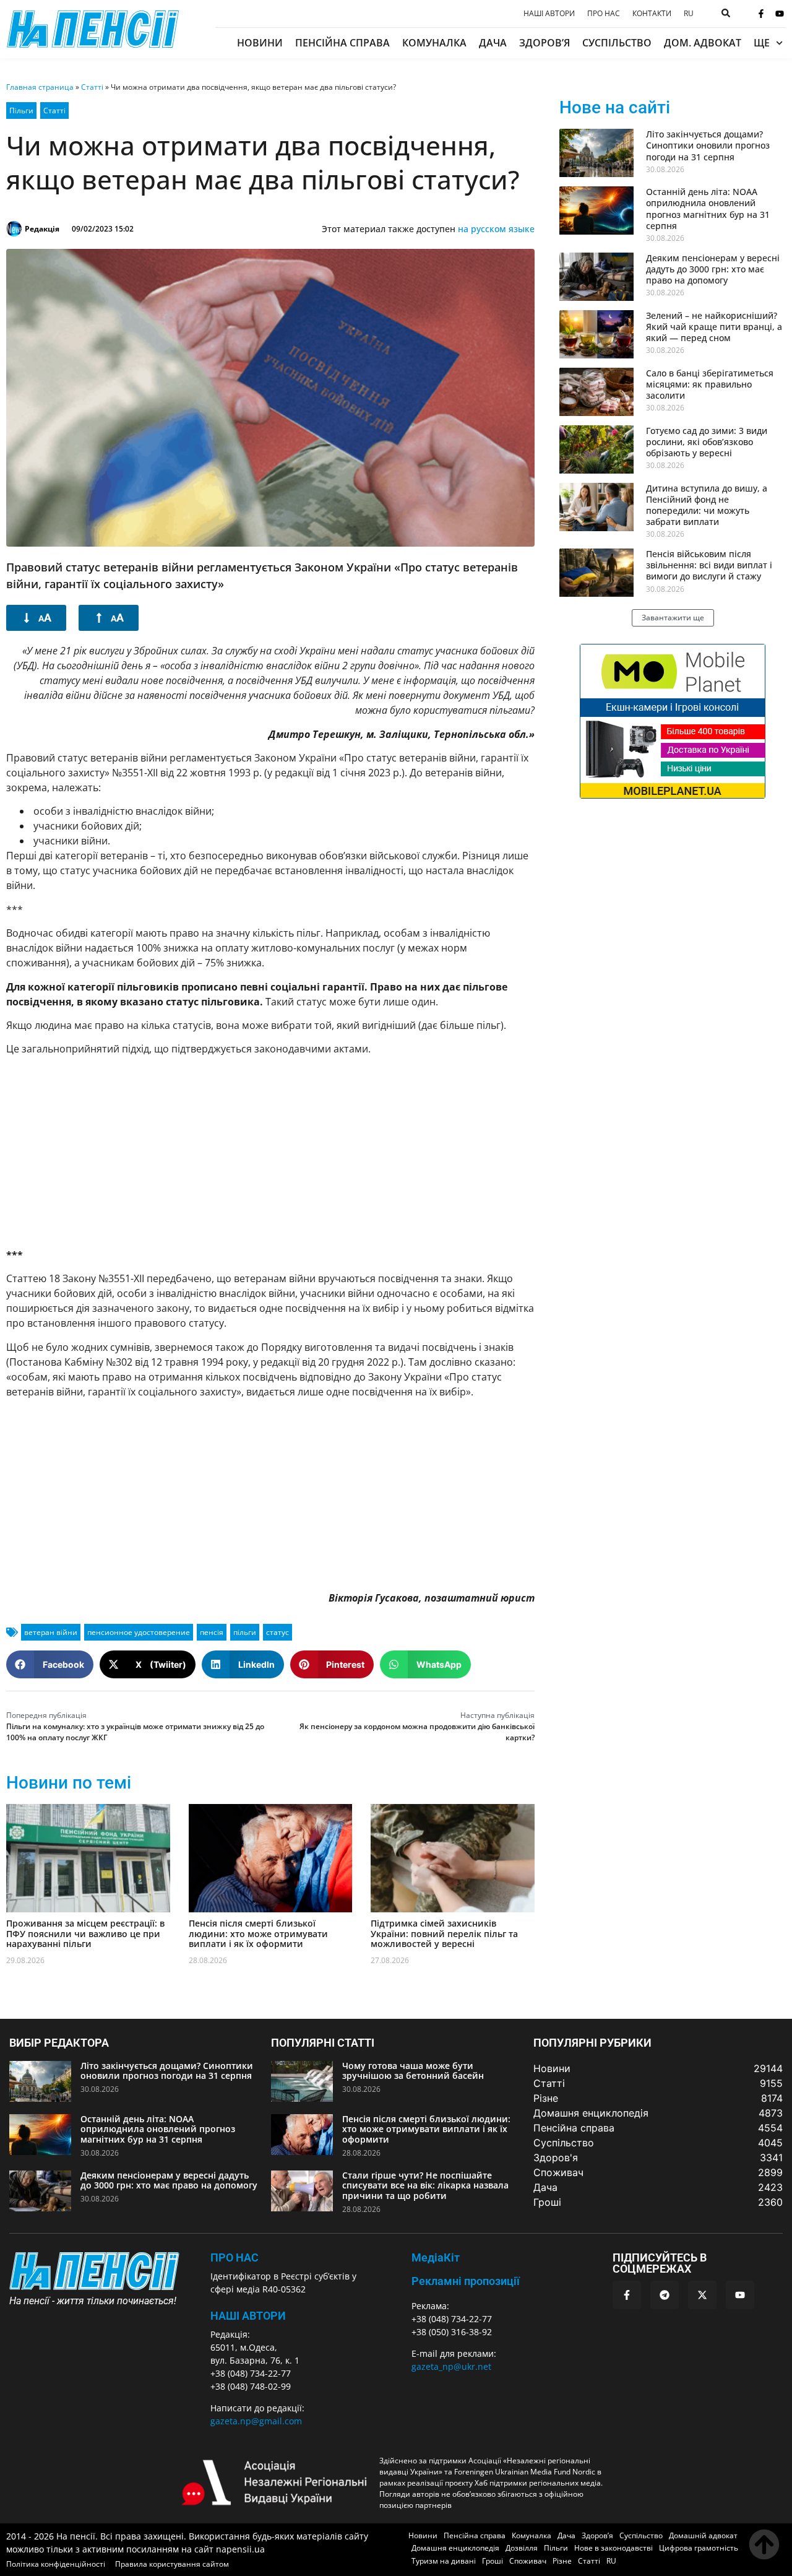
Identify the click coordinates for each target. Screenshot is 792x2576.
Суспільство (617, 43)
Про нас (604, 14)
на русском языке (496, 229)
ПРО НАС (235, 2257)
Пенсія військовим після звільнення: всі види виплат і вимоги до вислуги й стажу (709, 565)
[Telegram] (665, 2295)
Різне (562, 2561)
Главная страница (40, 87)
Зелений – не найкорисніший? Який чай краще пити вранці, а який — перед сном (714, 327)
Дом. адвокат (703, 43)
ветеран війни (51, 1632)
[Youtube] (780, 14)
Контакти (652, 14)
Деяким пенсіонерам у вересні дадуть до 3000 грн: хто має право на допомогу (713, 269)
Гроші (493, 2561)
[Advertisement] (270, 1152)
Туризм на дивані (444, 2561)
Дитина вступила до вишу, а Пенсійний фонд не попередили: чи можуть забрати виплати (707, 505)
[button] (50, 1664)
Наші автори (549, 14)
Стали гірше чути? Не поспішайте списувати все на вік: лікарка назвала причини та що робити (425, 2186)
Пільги (21, 111)
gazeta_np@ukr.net (451, 2366)
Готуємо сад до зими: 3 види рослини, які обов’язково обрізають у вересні (707, 442)
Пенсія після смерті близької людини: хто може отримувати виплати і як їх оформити (258, 1934)
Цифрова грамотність (699, 2548)
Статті (92, 87)
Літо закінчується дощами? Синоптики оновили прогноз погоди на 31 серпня (708, 145)
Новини (260, 43)
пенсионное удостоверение (139, 1632)
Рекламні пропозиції (466, 2281)
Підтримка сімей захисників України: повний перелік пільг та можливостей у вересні (444, 1934)
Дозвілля (522, 2548)
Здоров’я (544, 43)
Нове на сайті (615, 107)
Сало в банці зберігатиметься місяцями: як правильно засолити (710, 384)
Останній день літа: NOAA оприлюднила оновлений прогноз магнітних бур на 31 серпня (708, 209)
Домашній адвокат (703, 2535)
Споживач (528, 2561)
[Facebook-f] (761, 14)
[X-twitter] (702, 2295)
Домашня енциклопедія (455, 2548)
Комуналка (434, 43)
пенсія (212, 1632)
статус (278, 1632)
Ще (762, 43)
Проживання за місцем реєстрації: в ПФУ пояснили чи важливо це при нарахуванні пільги (85, 1934)
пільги (245, 1632)
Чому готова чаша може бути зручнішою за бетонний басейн (413, 2071)
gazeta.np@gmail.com (256, 2421)
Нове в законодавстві (613, 2548)
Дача (493, 43)
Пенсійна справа (342, 43)
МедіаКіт (436, 2257)
